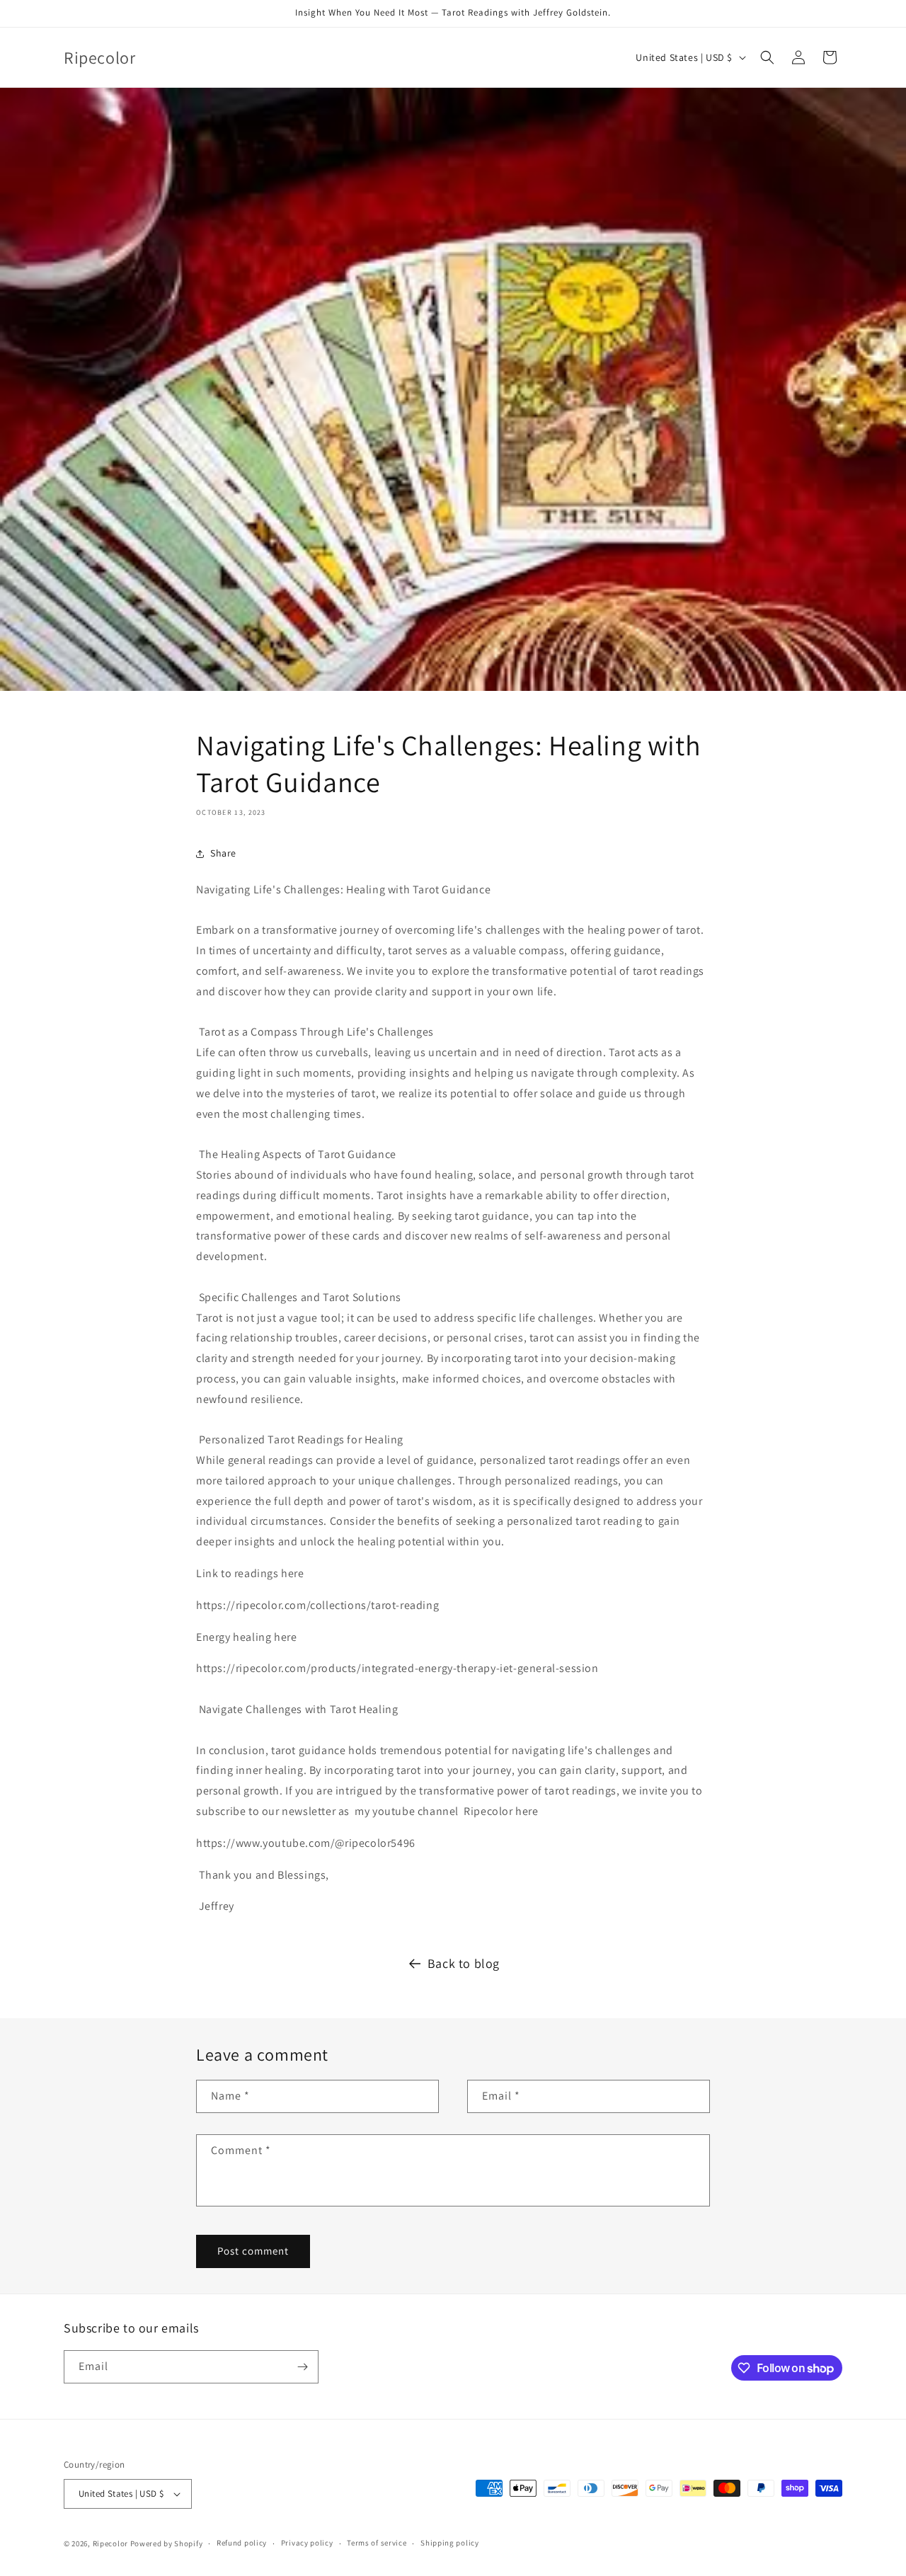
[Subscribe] (302, 2367)
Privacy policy (307, 2543)
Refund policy (242, 2543)
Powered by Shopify (167, 2543)
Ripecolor (110, 2543)
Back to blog (464, 1963)
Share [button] (223, 853)
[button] (767, 57)
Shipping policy (450, 2543)
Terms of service (377, 2543)
